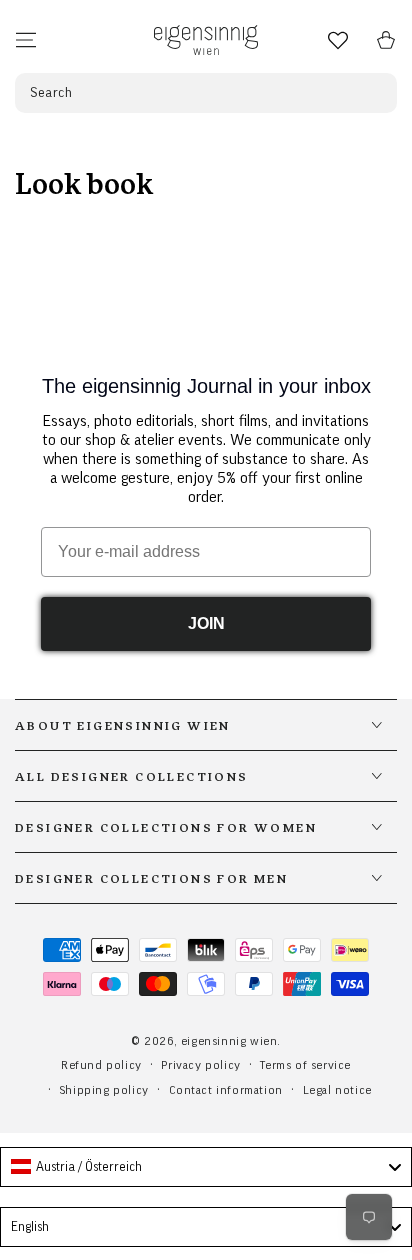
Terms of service (305, 1065)
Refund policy (101, 1065)
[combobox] (206, 1167)
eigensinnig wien (229, 1041)
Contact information (226, 1090)
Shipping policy (104, 1090)
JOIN (206, 623)
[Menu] (26, 40)
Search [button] (51, 93)
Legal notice (337, 1090)
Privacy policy (200, 1065)
